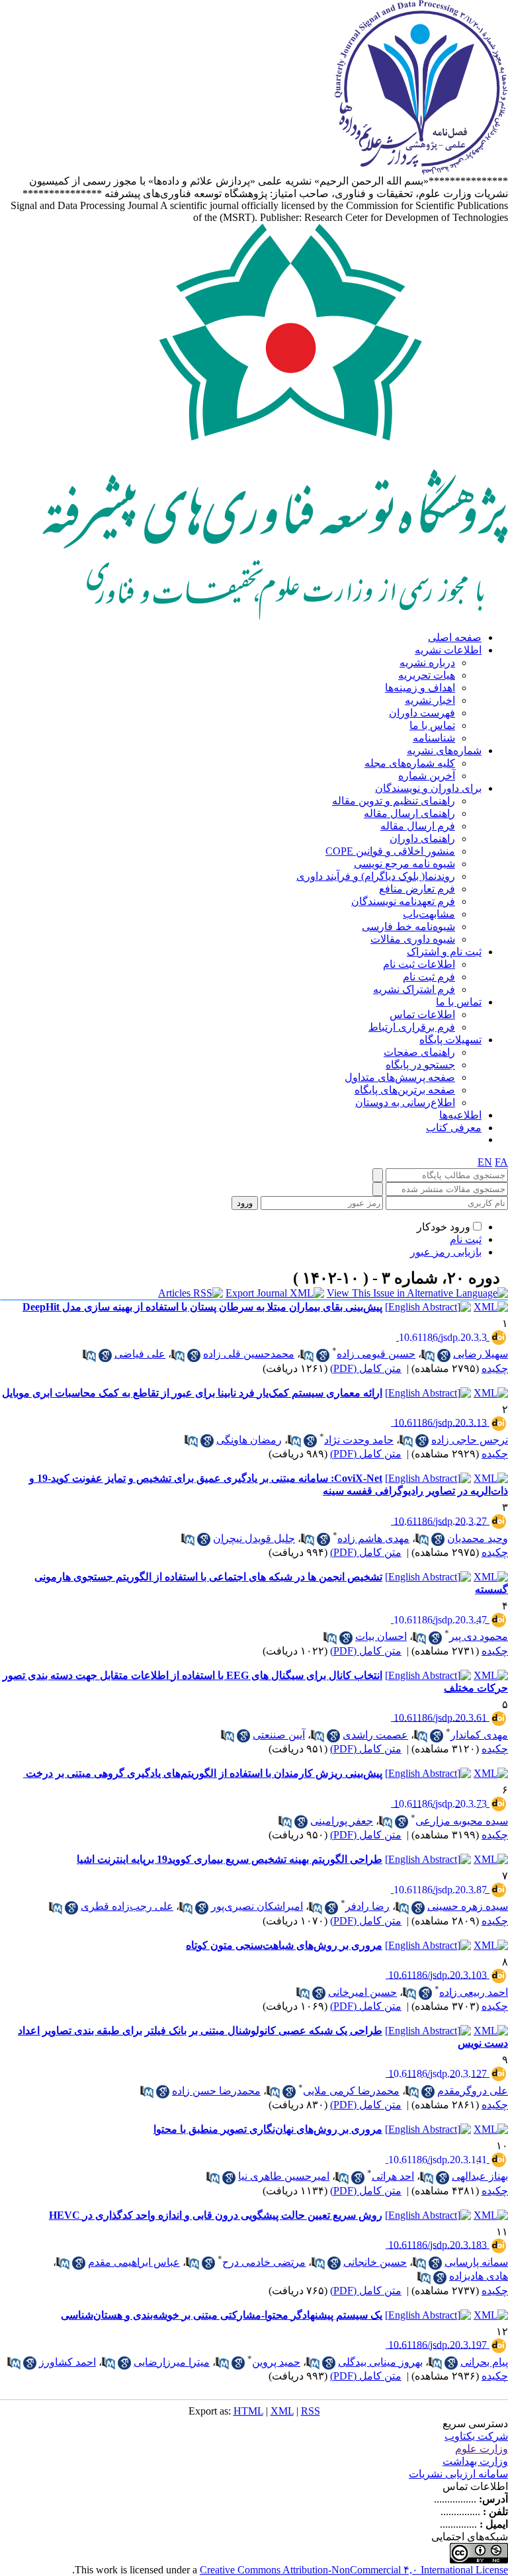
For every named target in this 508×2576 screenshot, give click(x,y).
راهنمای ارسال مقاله (409, 813)
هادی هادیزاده (479, 2276)
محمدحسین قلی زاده (249, 1354)
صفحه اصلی (455, 637)
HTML (248, 2411)
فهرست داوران (422, 713)
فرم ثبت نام (429, 977)
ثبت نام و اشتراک (444, 952)
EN (485, 1162)
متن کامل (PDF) (366, 1368)
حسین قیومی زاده (376, 1354)
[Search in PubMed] (428, 1355)
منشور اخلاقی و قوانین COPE (390, 851)
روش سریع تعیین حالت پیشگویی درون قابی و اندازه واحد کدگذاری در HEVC (216, 2215)
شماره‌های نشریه (444, 751)
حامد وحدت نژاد (359, 1440)
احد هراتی (393, 2176)
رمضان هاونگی (249, 1440)
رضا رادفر (367, 1906)
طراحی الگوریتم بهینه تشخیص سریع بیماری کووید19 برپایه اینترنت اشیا (230, 1859)
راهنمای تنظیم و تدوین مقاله (394, 801)
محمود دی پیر (479, 1636)
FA (501, 1162)
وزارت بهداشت (475, 2461)
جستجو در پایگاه (420, 1065)
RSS (311, 2411)
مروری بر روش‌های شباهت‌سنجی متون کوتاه (284, 1945)
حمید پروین (276, 2362)
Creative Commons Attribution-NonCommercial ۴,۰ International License (354, 2570)
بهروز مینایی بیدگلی (380, 2362)
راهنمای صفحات (419, 1052)
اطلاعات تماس (422, 1014)
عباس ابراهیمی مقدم (134, 2262)
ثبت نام (466, 1239)
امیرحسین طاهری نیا (284, 2176)
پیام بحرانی (484, 2362)
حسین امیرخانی (362, 1992)
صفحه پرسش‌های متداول (400, 1077)
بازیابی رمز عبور (446, 1252)
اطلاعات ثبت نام (419, 964)
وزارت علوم (482, 2449)
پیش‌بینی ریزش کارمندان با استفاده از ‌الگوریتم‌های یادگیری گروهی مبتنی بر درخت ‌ (203, 1773)
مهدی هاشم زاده (373, 1538)
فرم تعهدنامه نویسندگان (403, 901)
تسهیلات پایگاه (450, 1040)
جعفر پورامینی (342, 1821)
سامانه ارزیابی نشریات (458, 2474)
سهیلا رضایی (481, 1354)
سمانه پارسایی (476, 2262)
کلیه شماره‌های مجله (410, 763)
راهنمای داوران (422, 838)
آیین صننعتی (279, 1735)
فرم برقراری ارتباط (412, 1027)
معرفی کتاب (454, 1128)
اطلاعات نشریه (448, 650)
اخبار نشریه (430, 700)
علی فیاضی (140, 1354)
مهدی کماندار (479, 1735)
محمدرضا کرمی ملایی (351, 2091)
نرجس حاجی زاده (470, 1440)
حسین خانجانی (375, 2262)
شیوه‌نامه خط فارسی (408, 926)
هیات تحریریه (427, 675)
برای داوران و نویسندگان (428, 788)
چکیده (495, 1368)
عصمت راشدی (375, 1735)
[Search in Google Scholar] (444, 1355)
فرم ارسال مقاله (418, 826)
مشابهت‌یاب (429, 914)
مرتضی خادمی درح (264, 2262)
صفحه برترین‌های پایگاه (405, 1090)
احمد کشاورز (67, 2362)
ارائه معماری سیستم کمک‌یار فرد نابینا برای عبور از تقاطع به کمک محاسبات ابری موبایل (192, 1393)
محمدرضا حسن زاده (216, 2091)
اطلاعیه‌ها (460, 1115)
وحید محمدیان (478, 1538)
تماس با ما (432, 725)
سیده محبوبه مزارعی (462, 1821)
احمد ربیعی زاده (474, 1992)
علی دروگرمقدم (473, 2091)
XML (282, 2411)
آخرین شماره (427, 776)
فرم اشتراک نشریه (414, 989)
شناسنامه (434, 738)
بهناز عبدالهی (480, 2176)
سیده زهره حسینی (468, 1906)
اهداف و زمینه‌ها (420, 688)
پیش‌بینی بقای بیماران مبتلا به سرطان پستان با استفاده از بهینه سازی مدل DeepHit (202, 1307)
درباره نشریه (427, 663)
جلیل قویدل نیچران (254, 1538)
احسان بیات (381, 1636)
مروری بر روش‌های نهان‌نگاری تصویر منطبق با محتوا (268, 2129)
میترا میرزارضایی (172, 2362)
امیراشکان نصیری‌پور (257, 1906)
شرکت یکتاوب (476, 2436)
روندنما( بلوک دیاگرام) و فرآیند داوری (376, 876)
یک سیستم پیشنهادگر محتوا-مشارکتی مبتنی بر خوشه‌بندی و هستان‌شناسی (222, 2315)
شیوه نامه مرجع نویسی (404, 864)
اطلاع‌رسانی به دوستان (405, 1102)
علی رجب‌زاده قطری (127, 1906)
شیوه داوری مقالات (413, 939)
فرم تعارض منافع (417, 889)
